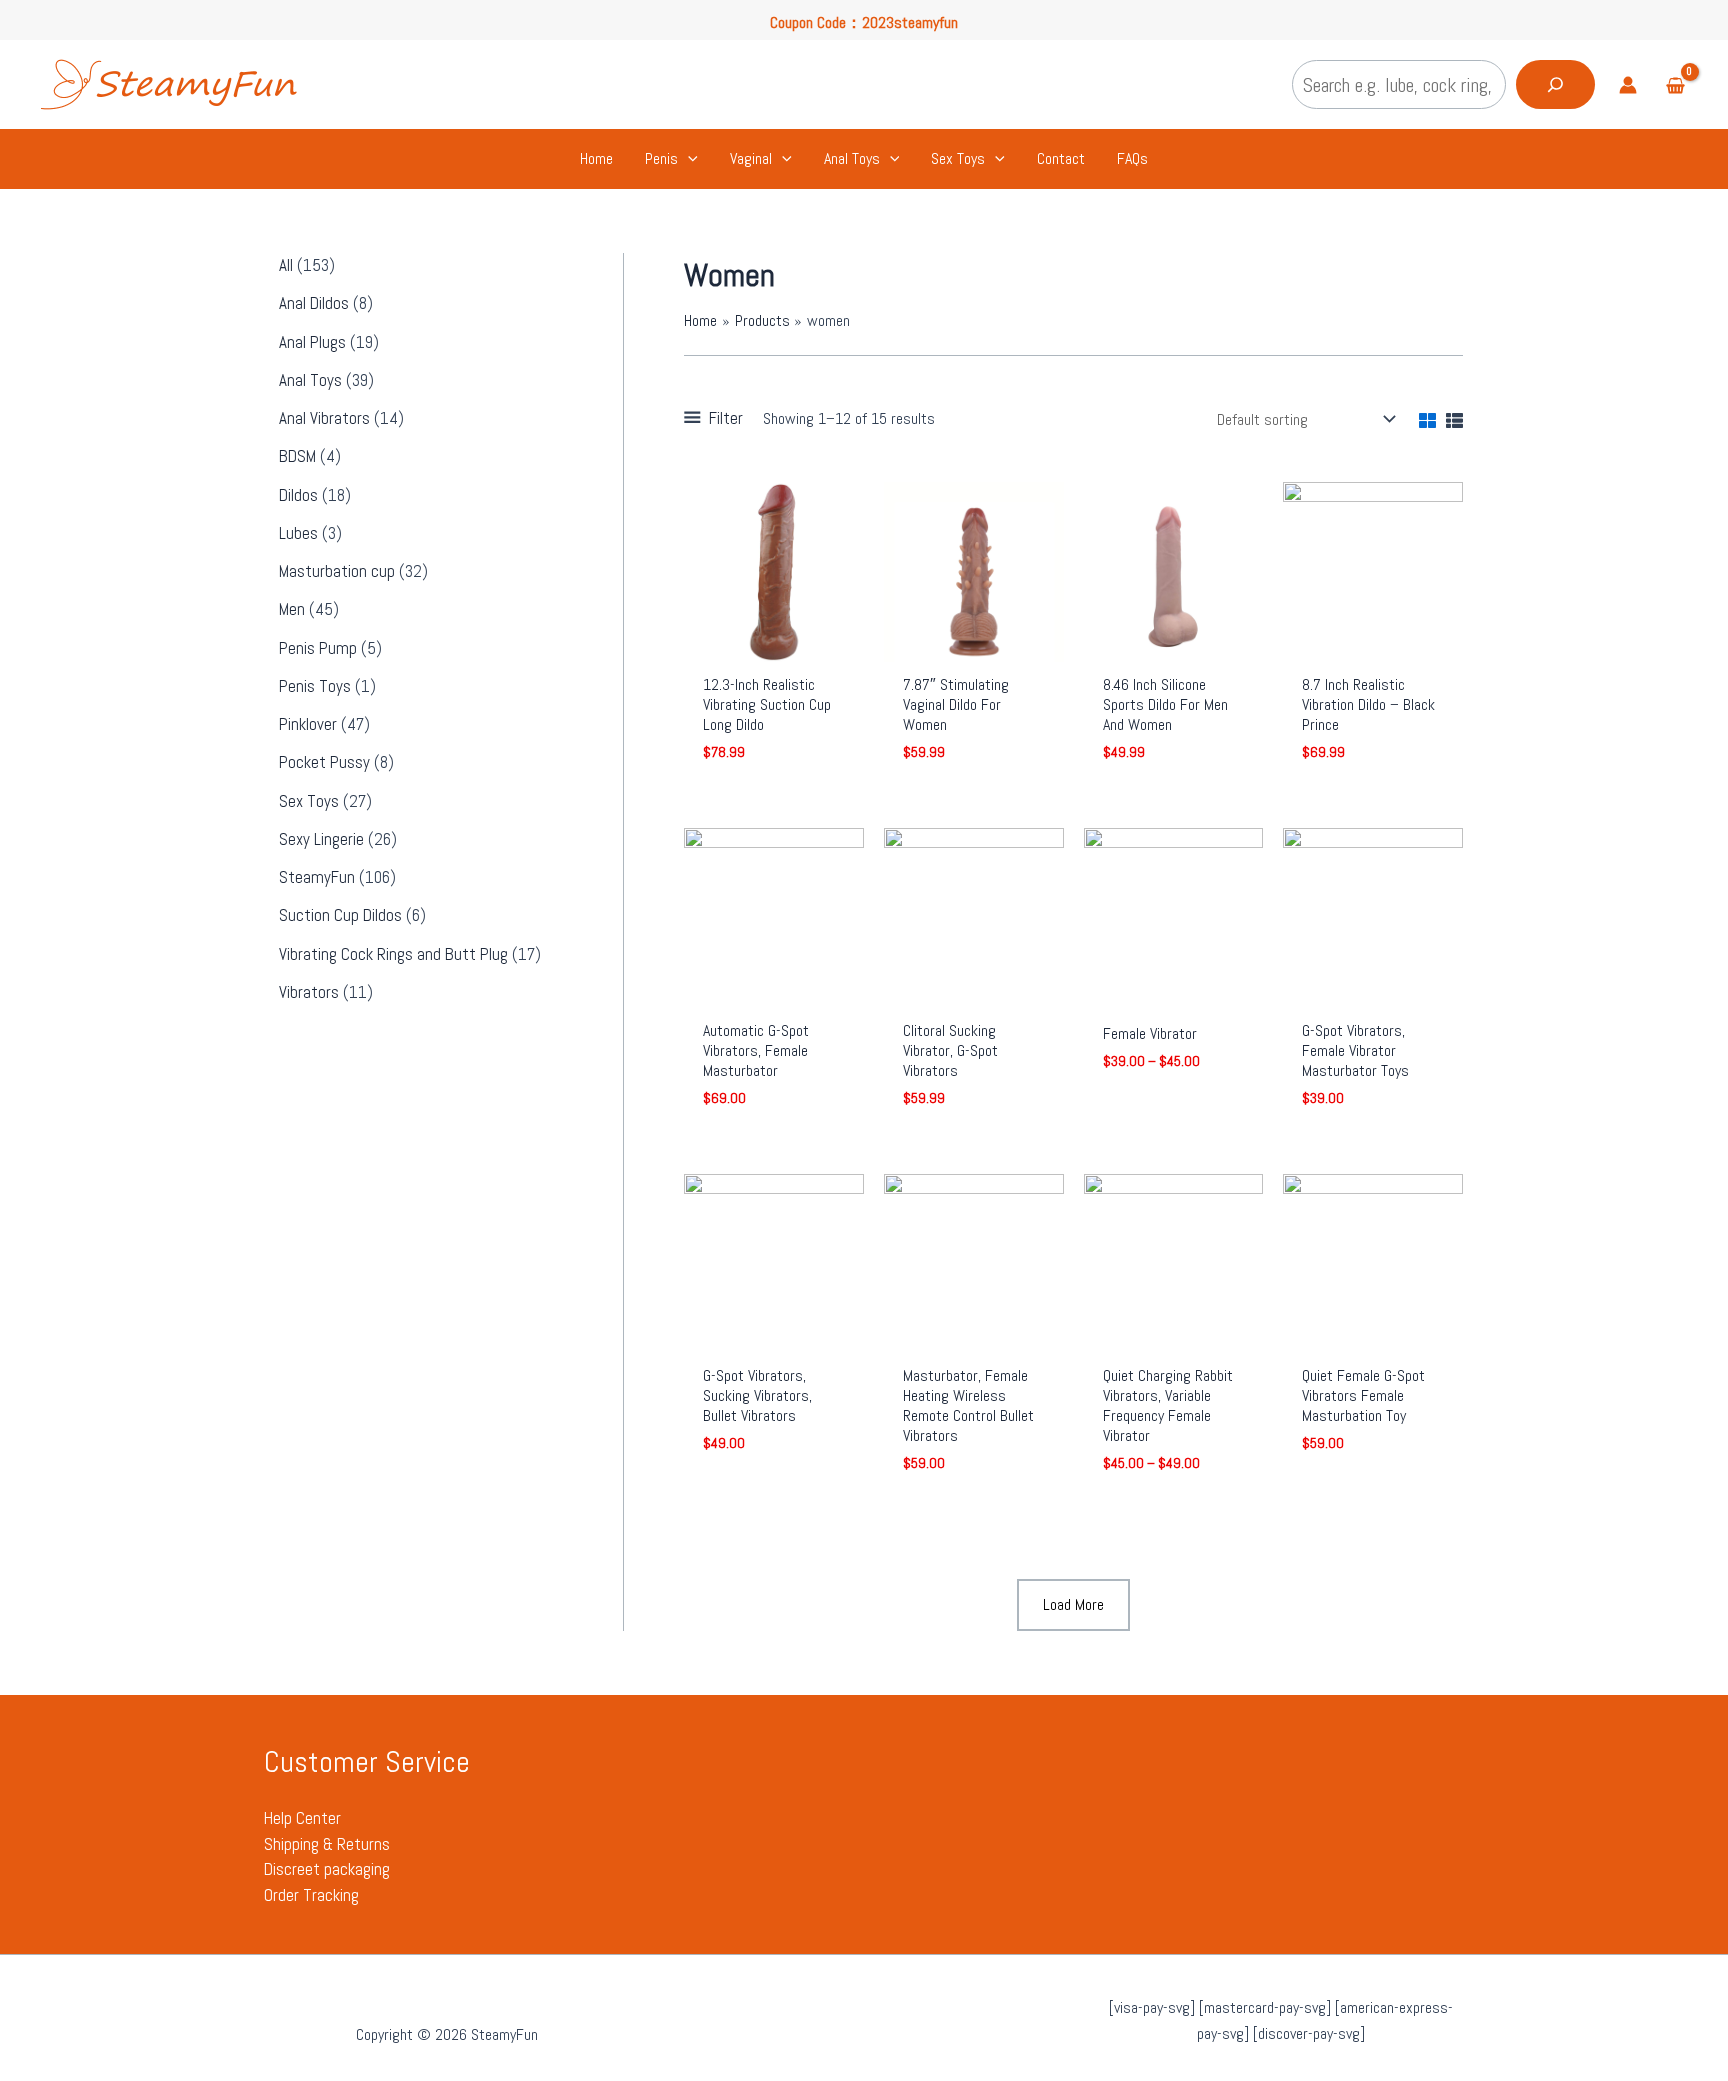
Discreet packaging (327, 1869)
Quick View (774, 642)
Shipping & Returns (327, 1844)
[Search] (1555, 84)
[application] (688, 159)
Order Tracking (311, 1895)
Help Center (302, 1818)
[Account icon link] (1628, 85)
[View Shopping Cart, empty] (1675, 87)
